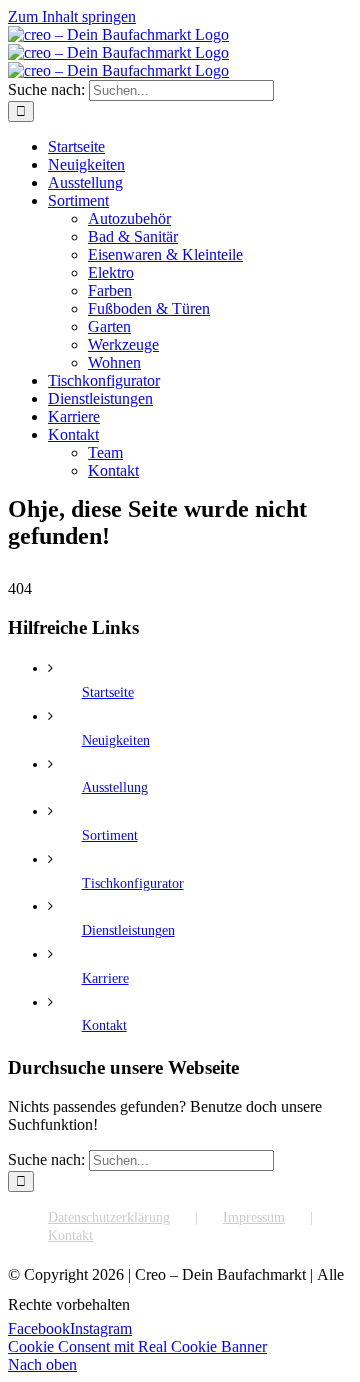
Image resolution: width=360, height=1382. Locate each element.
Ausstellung (115, 787)
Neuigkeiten (116, 740)
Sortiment (110, 835)
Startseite (108, 692)
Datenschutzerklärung (109, 1217)
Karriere (105, 978)
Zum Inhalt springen (72, 16)
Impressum (254, 1217)
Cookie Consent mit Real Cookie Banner (137, 1346)
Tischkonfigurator (133, 883)
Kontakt (104, 1025)
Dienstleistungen (128, 930)
